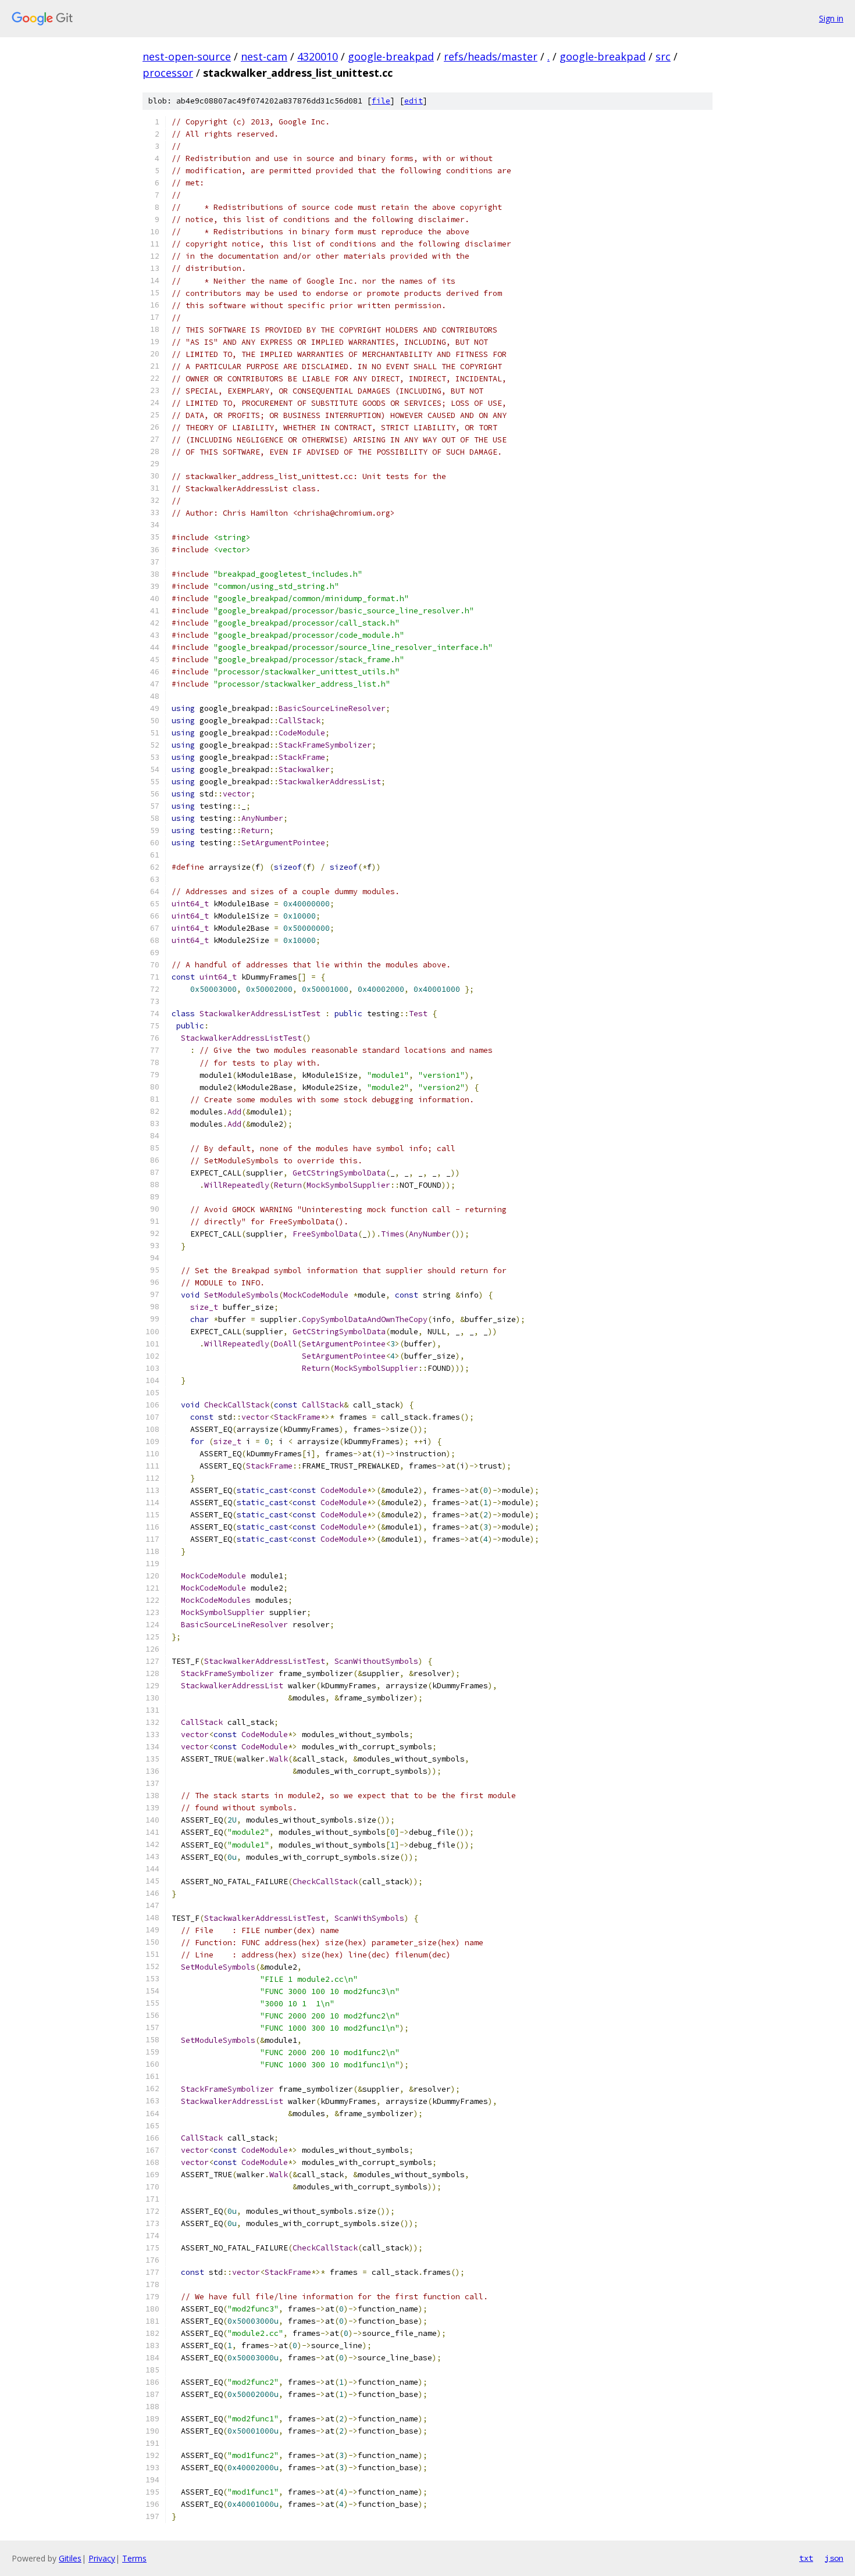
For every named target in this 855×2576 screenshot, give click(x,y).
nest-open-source (187, 56)
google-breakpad (391, 56)
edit (414, 101)
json (834, 2558)
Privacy (102, 2558)
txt (806, 2558)
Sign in (831, 18)
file (381, 101)
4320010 (318, 56)
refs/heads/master (491, 56)
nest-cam (264, 56)
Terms (134, 2558)
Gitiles (70, 2558)
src (663, 56)
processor (168, 73)
